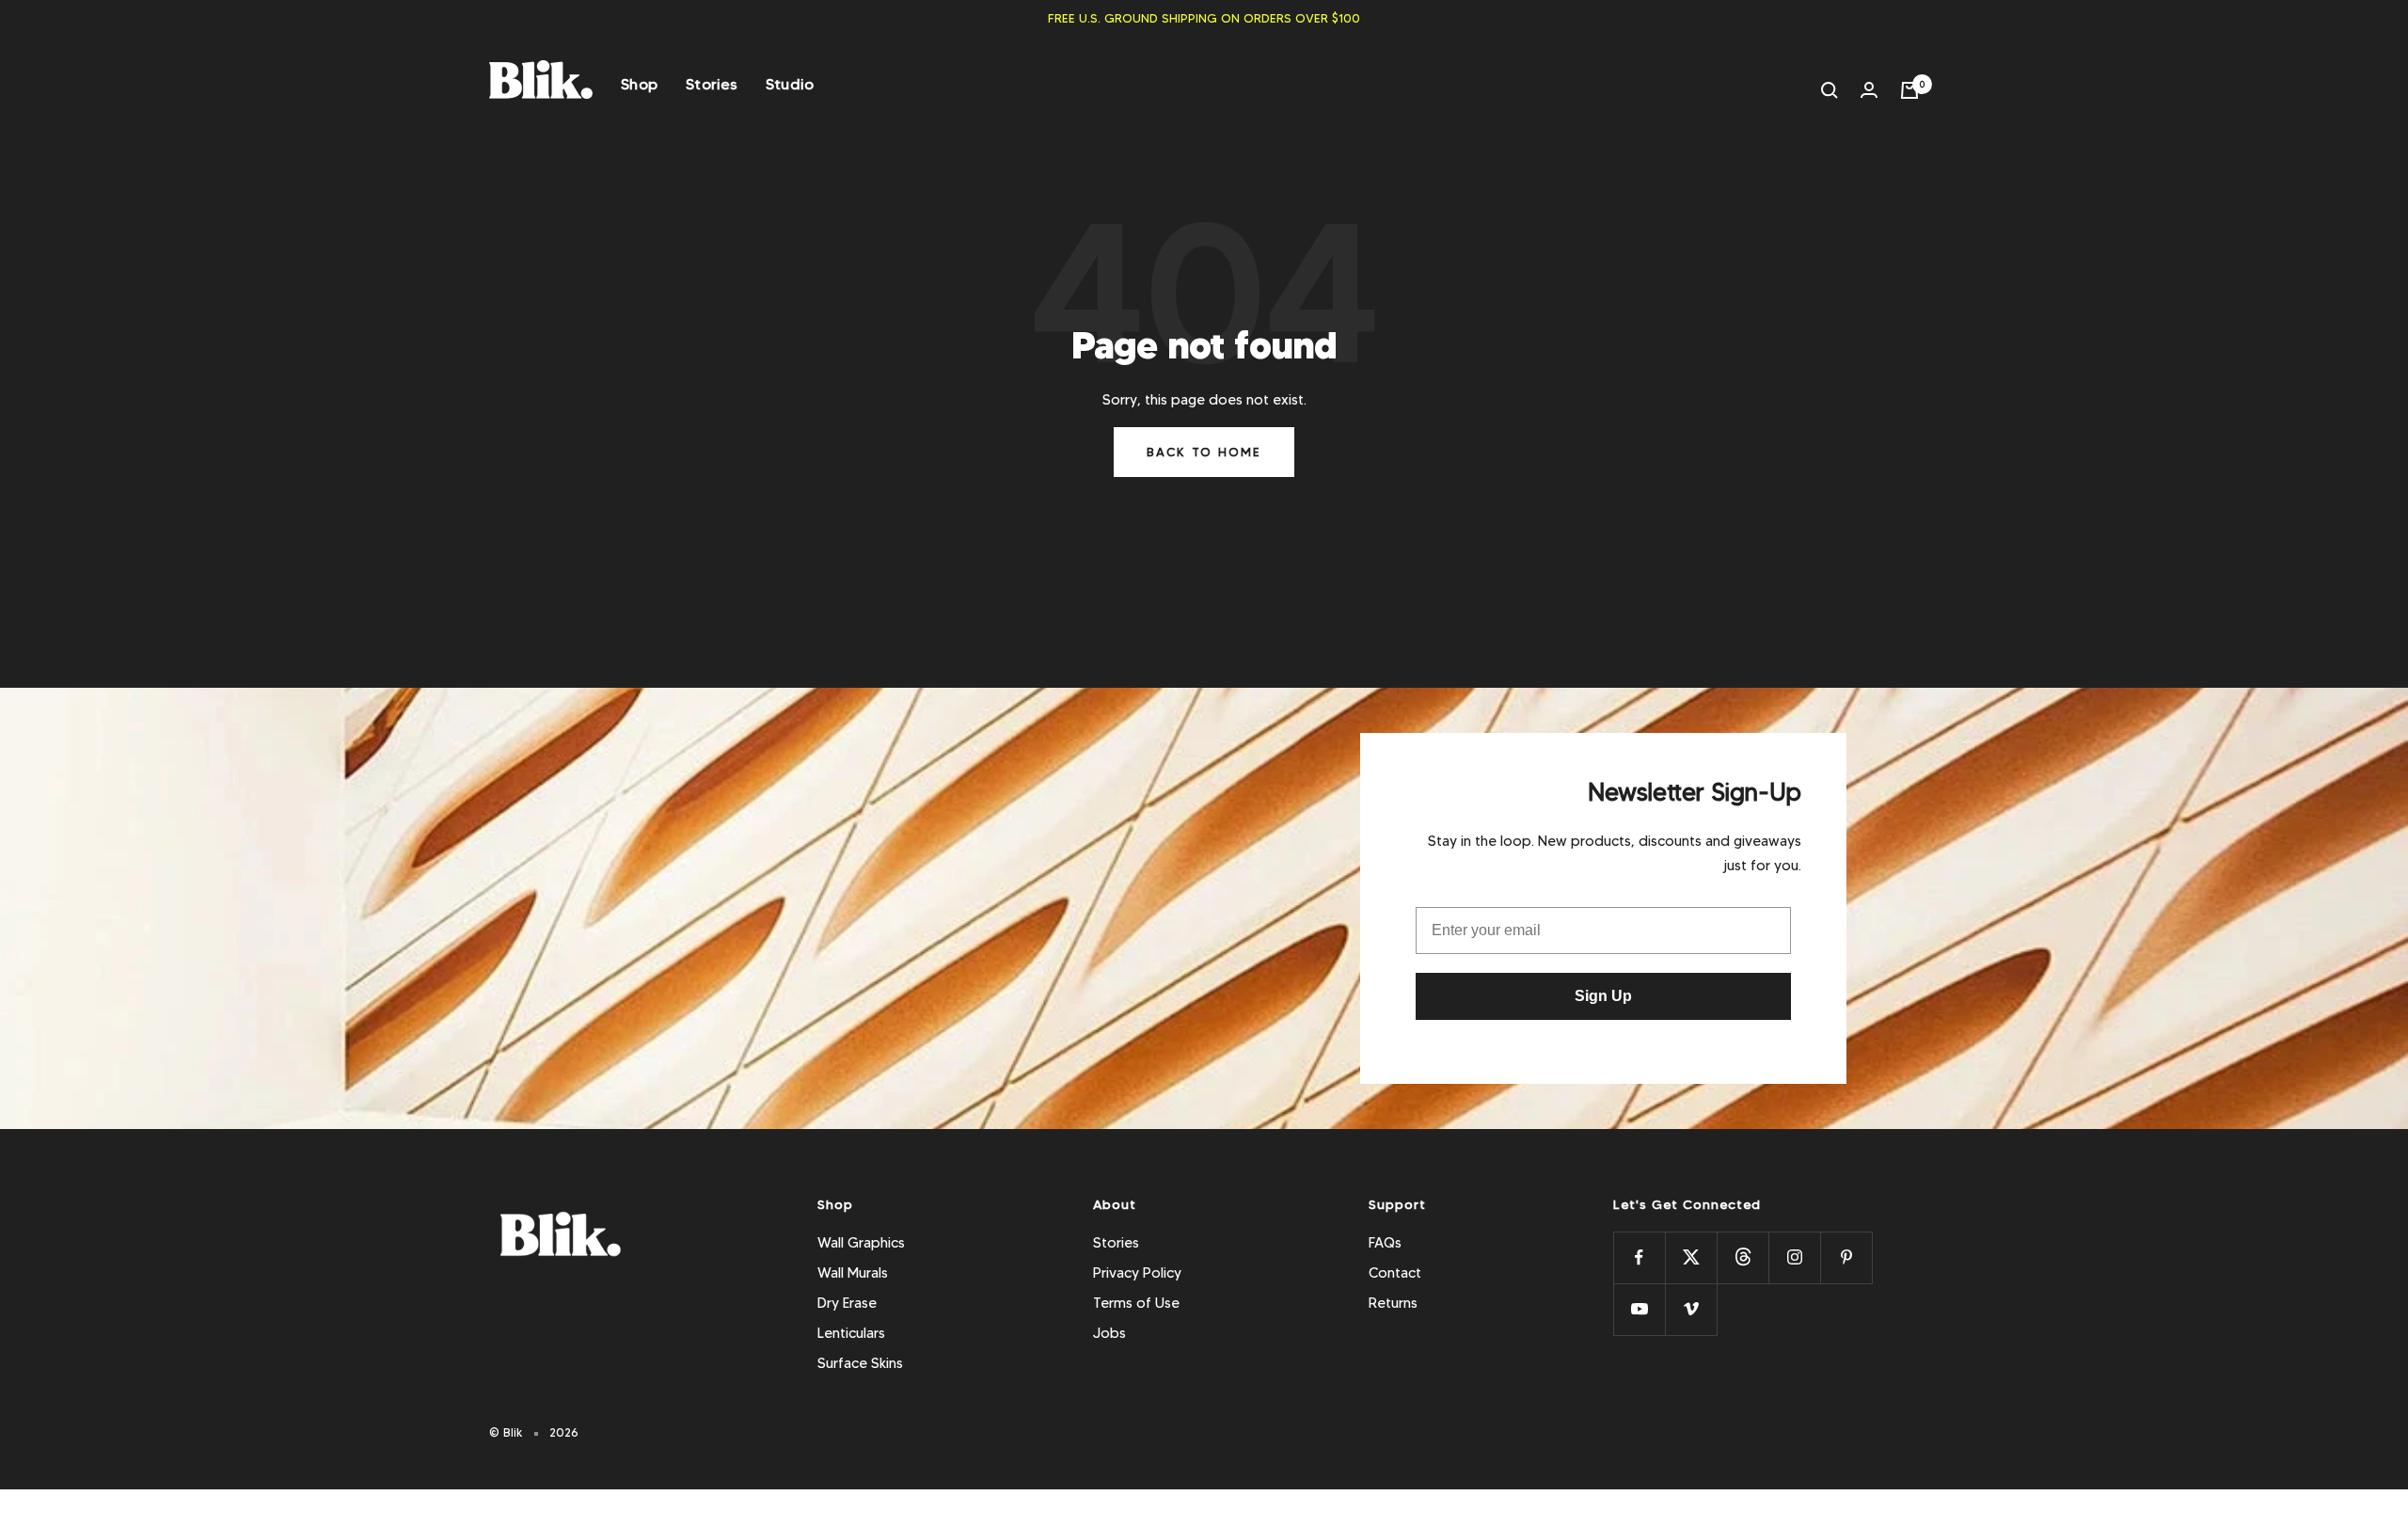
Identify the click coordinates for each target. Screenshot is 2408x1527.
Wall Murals (853, 1273)
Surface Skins (860, 1363)
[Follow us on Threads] (1743, 1257)
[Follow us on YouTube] (1639, 1309)
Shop (639, 84)
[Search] (1830, 90)
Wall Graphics (861, 1243)
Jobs (1109, 1333)
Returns (1393, 1303)
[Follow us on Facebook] (1639, 1257)
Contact (1395, 1273)
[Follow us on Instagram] (1794, 1257)
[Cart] (1909, 90)
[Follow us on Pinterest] (1846, 1257)
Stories (712, 84)
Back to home (1204, 452)
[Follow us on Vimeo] (1691, 1309)
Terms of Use (1136, 1303)
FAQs (1385, 1243)
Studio (790, 84)
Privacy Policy (1137, 1273)
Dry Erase (847, 1303)
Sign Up (1603, 996)
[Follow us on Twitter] (1691, 1257)
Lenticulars (851, 1333)
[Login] (1869, 90)
